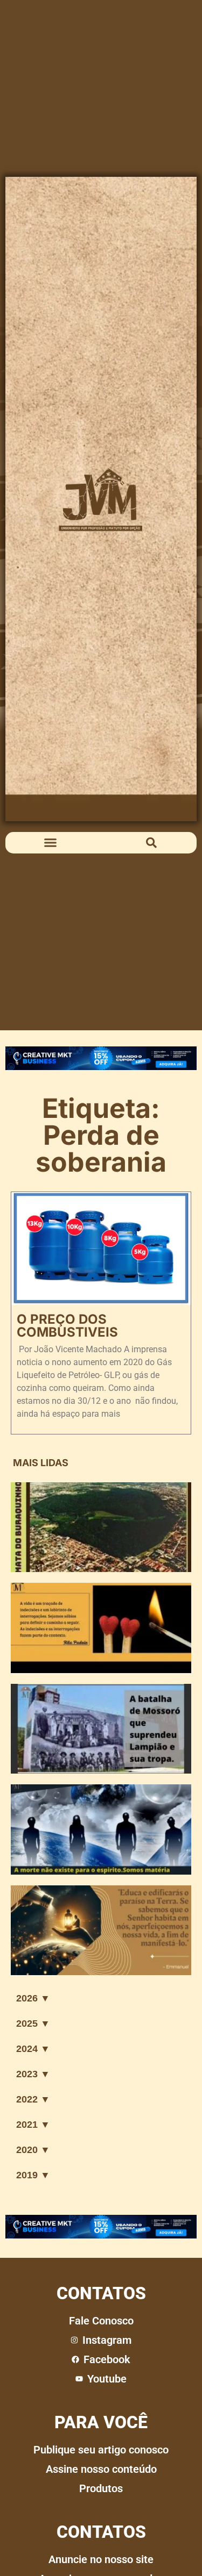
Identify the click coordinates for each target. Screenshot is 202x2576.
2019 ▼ (33, 2175)
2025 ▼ (33, 2024)
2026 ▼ (33, 1998)
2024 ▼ (33, 2049)
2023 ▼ (33, 2074)
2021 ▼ (33, 2125)
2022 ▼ (33, 2099)
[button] (50, 843)
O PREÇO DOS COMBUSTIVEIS (67, 1326)
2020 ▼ (33, 2150)
